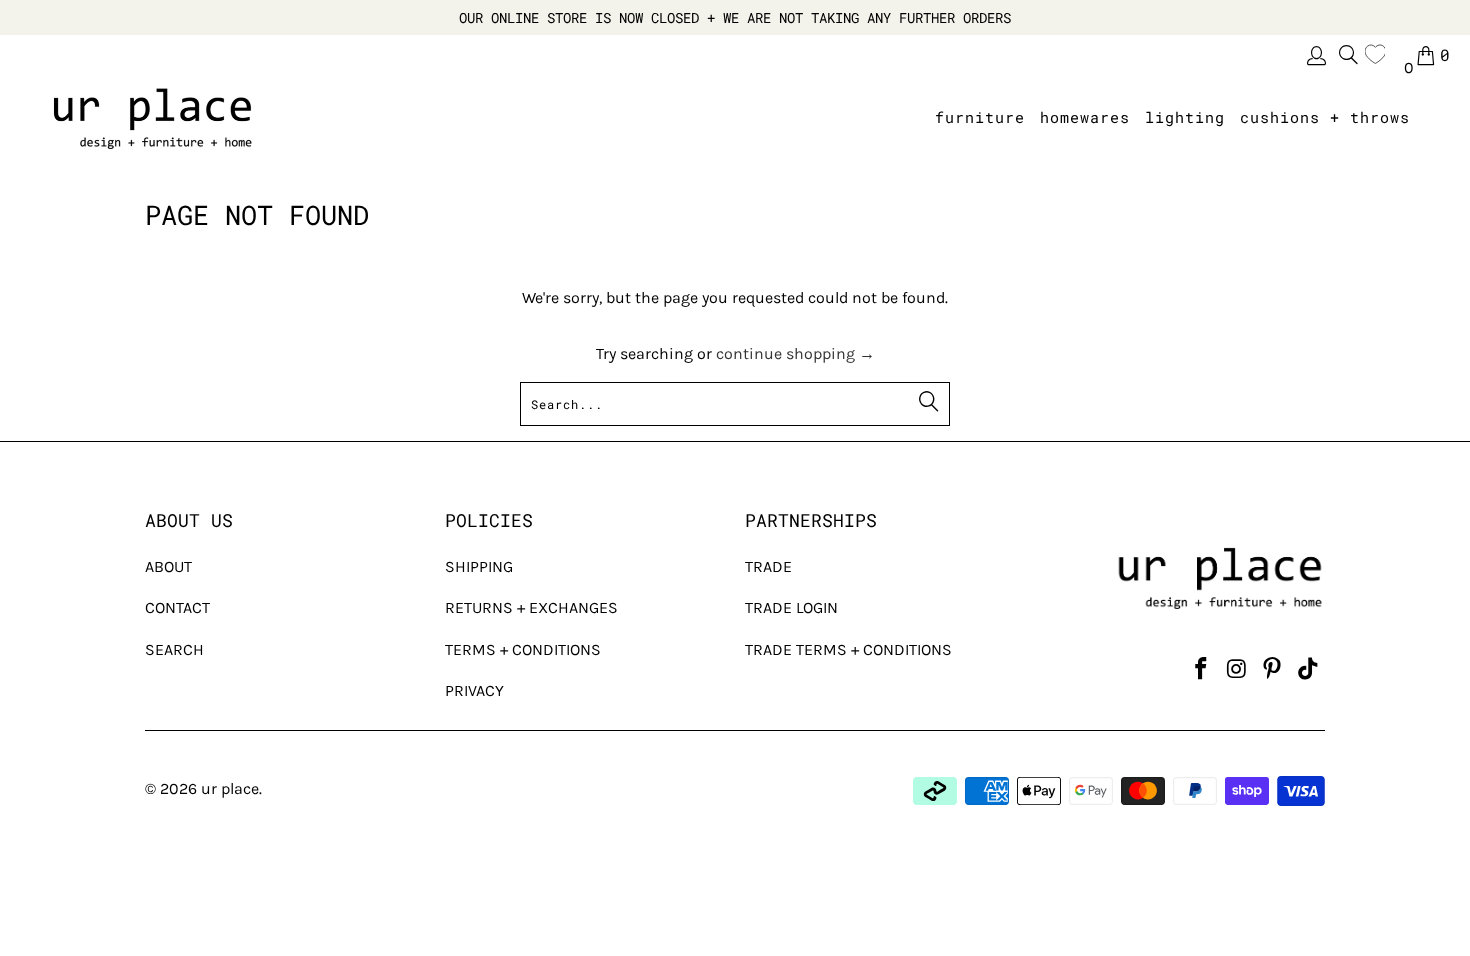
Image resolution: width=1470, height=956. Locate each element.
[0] (1380, 55)
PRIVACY (474, 690)
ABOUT (168, 566)
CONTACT (177, 607)
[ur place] (152, 118)
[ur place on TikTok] (1308, 670)
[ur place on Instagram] (1237, 670)
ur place (230, 788)
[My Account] (1315, 55)
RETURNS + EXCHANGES (531, 607)
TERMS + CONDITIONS (523, 649)
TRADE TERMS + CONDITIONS (848, 649)
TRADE (768, 566)
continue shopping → (795, 353)
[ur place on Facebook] (1201, 670)
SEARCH (174, 649)
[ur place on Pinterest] (1273, 670)
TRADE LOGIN (791, 607)
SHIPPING (479, 566)
